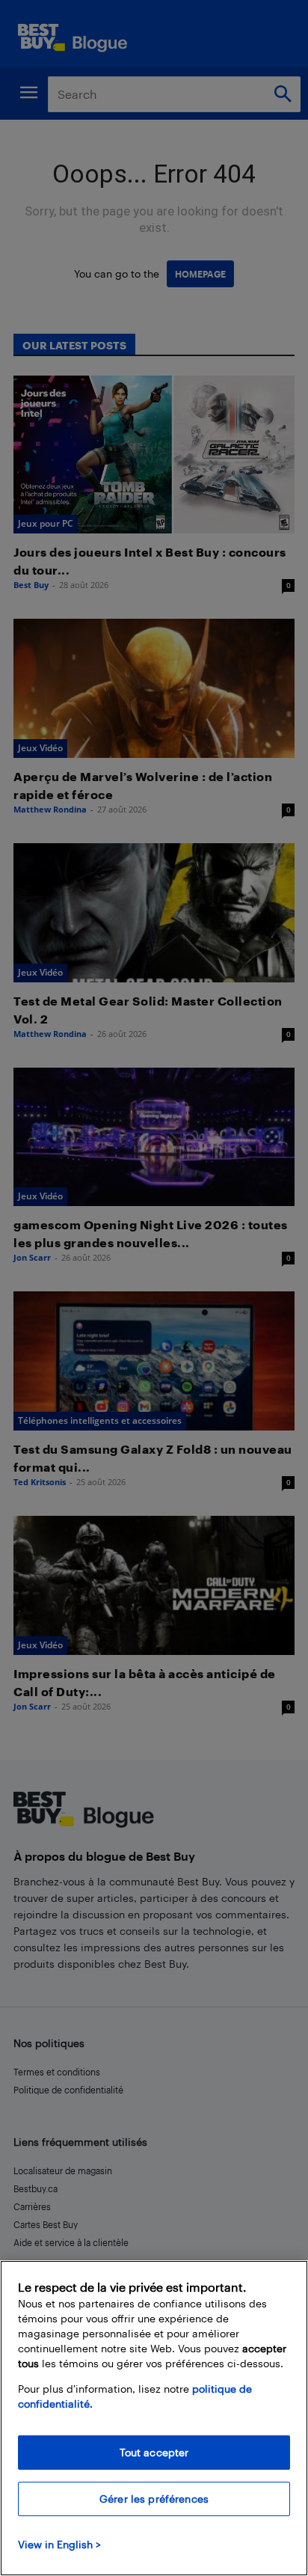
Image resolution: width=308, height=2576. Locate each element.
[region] (154, 2418)
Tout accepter (154, 2452)
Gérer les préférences (154, 2499)
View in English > (59, 2544)
